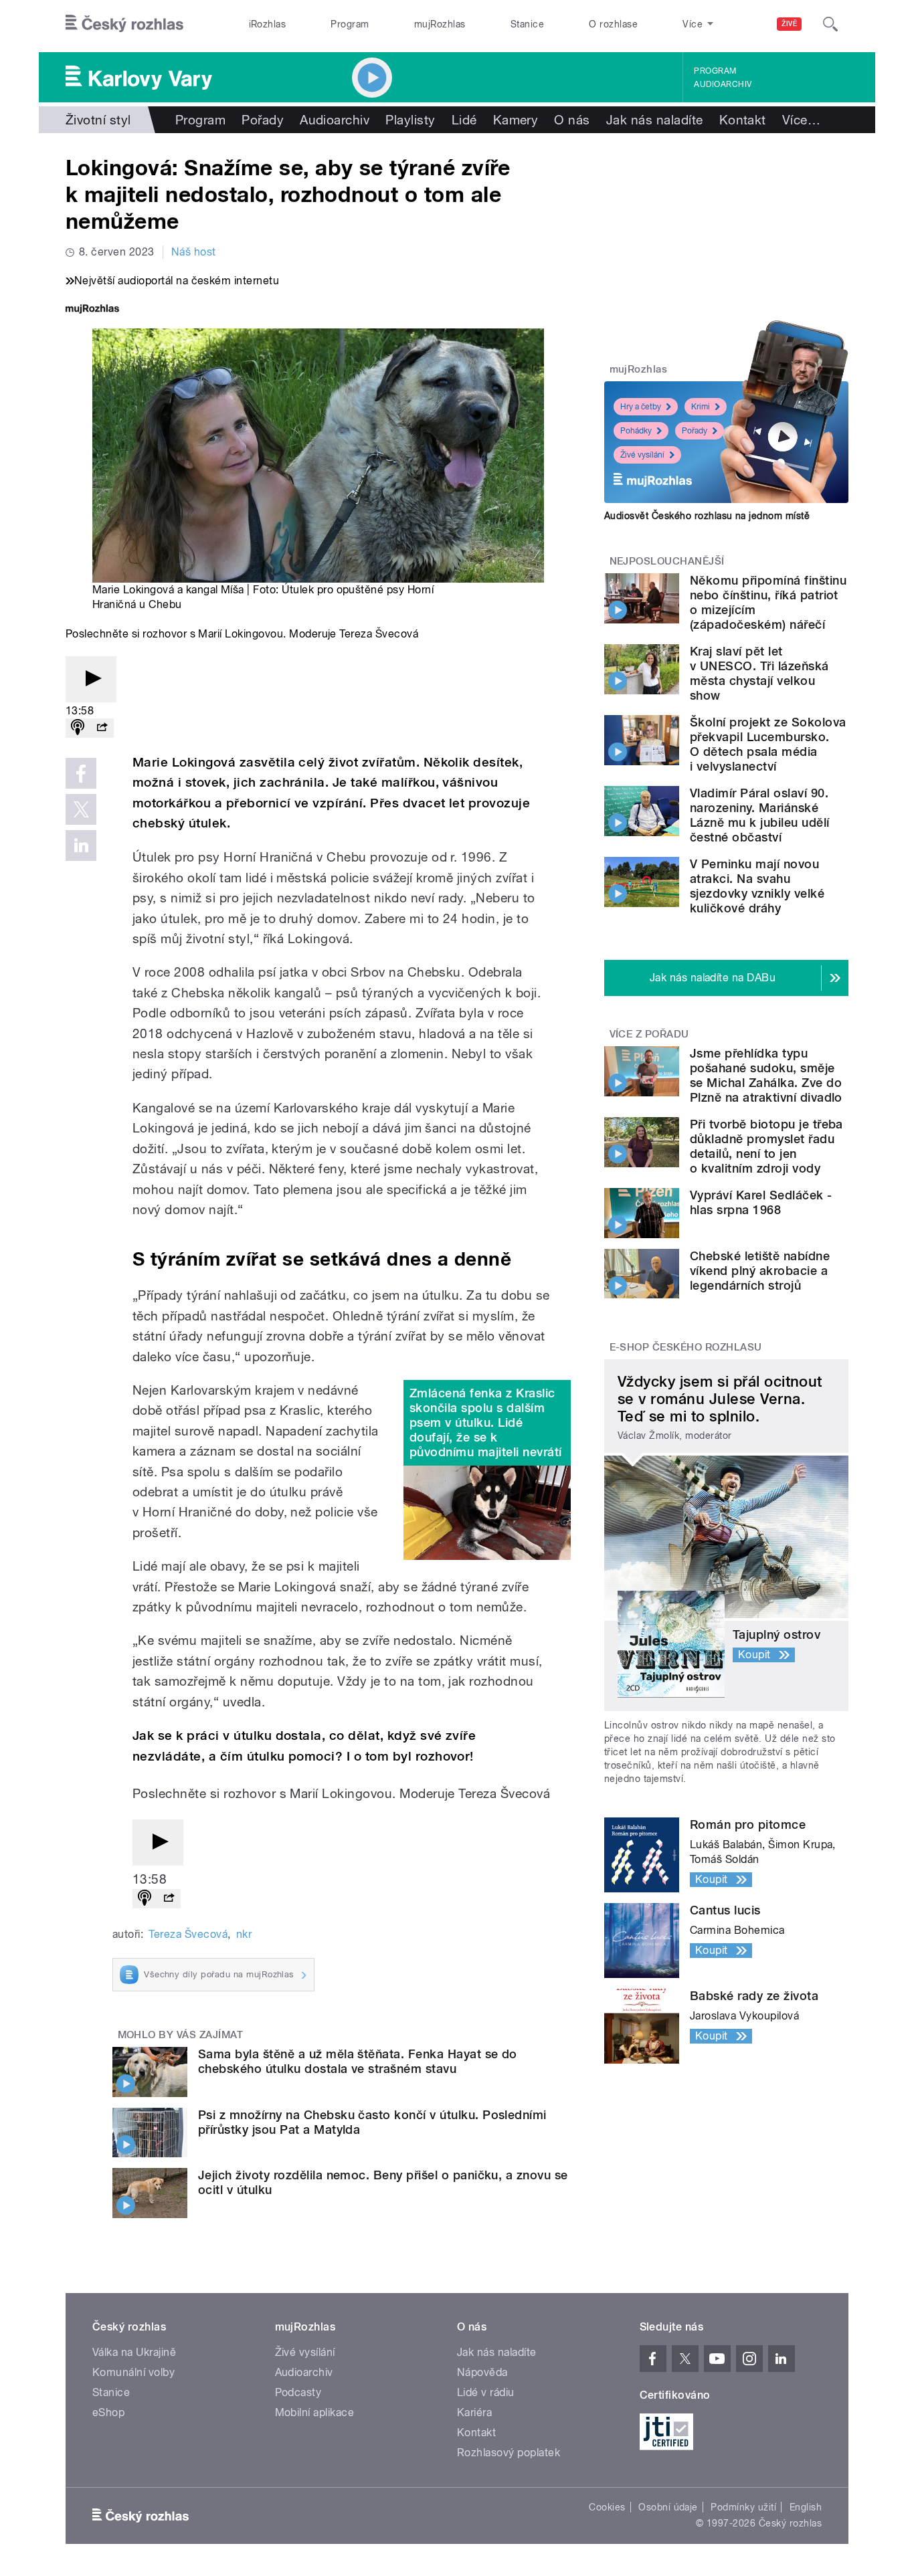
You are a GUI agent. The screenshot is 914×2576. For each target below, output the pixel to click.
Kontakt (743, 120)
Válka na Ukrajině (134, 2352)
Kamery (516, 120)
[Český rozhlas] (124, 24)
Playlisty (410, 120)
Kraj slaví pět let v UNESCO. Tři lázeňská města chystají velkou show (759, 673)
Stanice (527, 24)
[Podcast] (78, 728)
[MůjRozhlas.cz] (92, 310)
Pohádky (636, 431)
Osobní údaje (668, 2507)
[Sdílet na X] (81, 809)
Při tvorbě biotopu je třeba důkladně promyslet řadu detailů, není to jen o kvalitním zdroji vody (766, 1146)
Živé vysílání (642, 455)
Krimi (701, 407)
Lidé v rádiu (486, 2392)
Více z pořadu (649, 1034)
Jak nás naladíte (655, 120)
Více (801, 120)
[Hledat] (830, 24)
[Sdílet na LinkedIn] (81, 846)
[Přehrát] (91, 679)
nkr (244, 1934)
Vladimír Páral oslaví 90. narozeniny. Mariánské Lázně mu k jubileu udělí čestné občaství (760, 815)
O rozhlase (613, 24)
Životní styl (98, 120)
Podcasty (298, 2392)
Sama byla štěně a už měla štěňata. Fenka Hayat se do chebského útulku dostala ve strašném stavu (358, 2061)
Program (350, 24)
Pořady (263, 120)
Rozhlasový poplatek (509, 2453)
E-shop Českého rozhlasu (686, 1347)
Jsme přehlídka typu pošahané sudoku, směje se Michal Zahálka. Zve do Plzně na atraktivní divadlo (766, 1075)
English (806, 2507)
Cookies (607, 2507)
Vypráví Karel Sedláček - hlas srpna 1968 (761, 1202)
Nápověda (482, 2372)
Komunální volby (133, 2372)
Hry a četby (641, 407)
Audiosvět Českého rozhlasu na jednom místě (707, 516)
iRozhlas (268, 24)
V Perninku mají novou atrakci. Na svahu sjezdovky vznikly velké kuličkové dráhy (757, 886)
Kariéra (474, 2412)
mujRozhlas (440, 24)
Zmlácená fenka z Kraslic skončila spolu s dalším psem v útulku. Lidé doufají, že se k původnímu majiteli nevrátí (485, 1422)
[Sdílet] (102, 728)
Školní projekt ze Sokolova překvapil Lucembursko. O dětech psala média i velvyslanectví (768, 744)
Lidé (464, 120)
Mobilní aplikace (315, 2412)
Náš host (194, 252)
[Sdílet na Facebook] (81, 773)
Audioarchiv (723, 84)
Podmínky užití (743, 2507)
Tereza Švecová (188, 1934)
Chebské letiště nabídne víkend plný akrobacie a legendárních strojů (760, 1271)
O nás (572, 120)
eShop (108, 2412)
